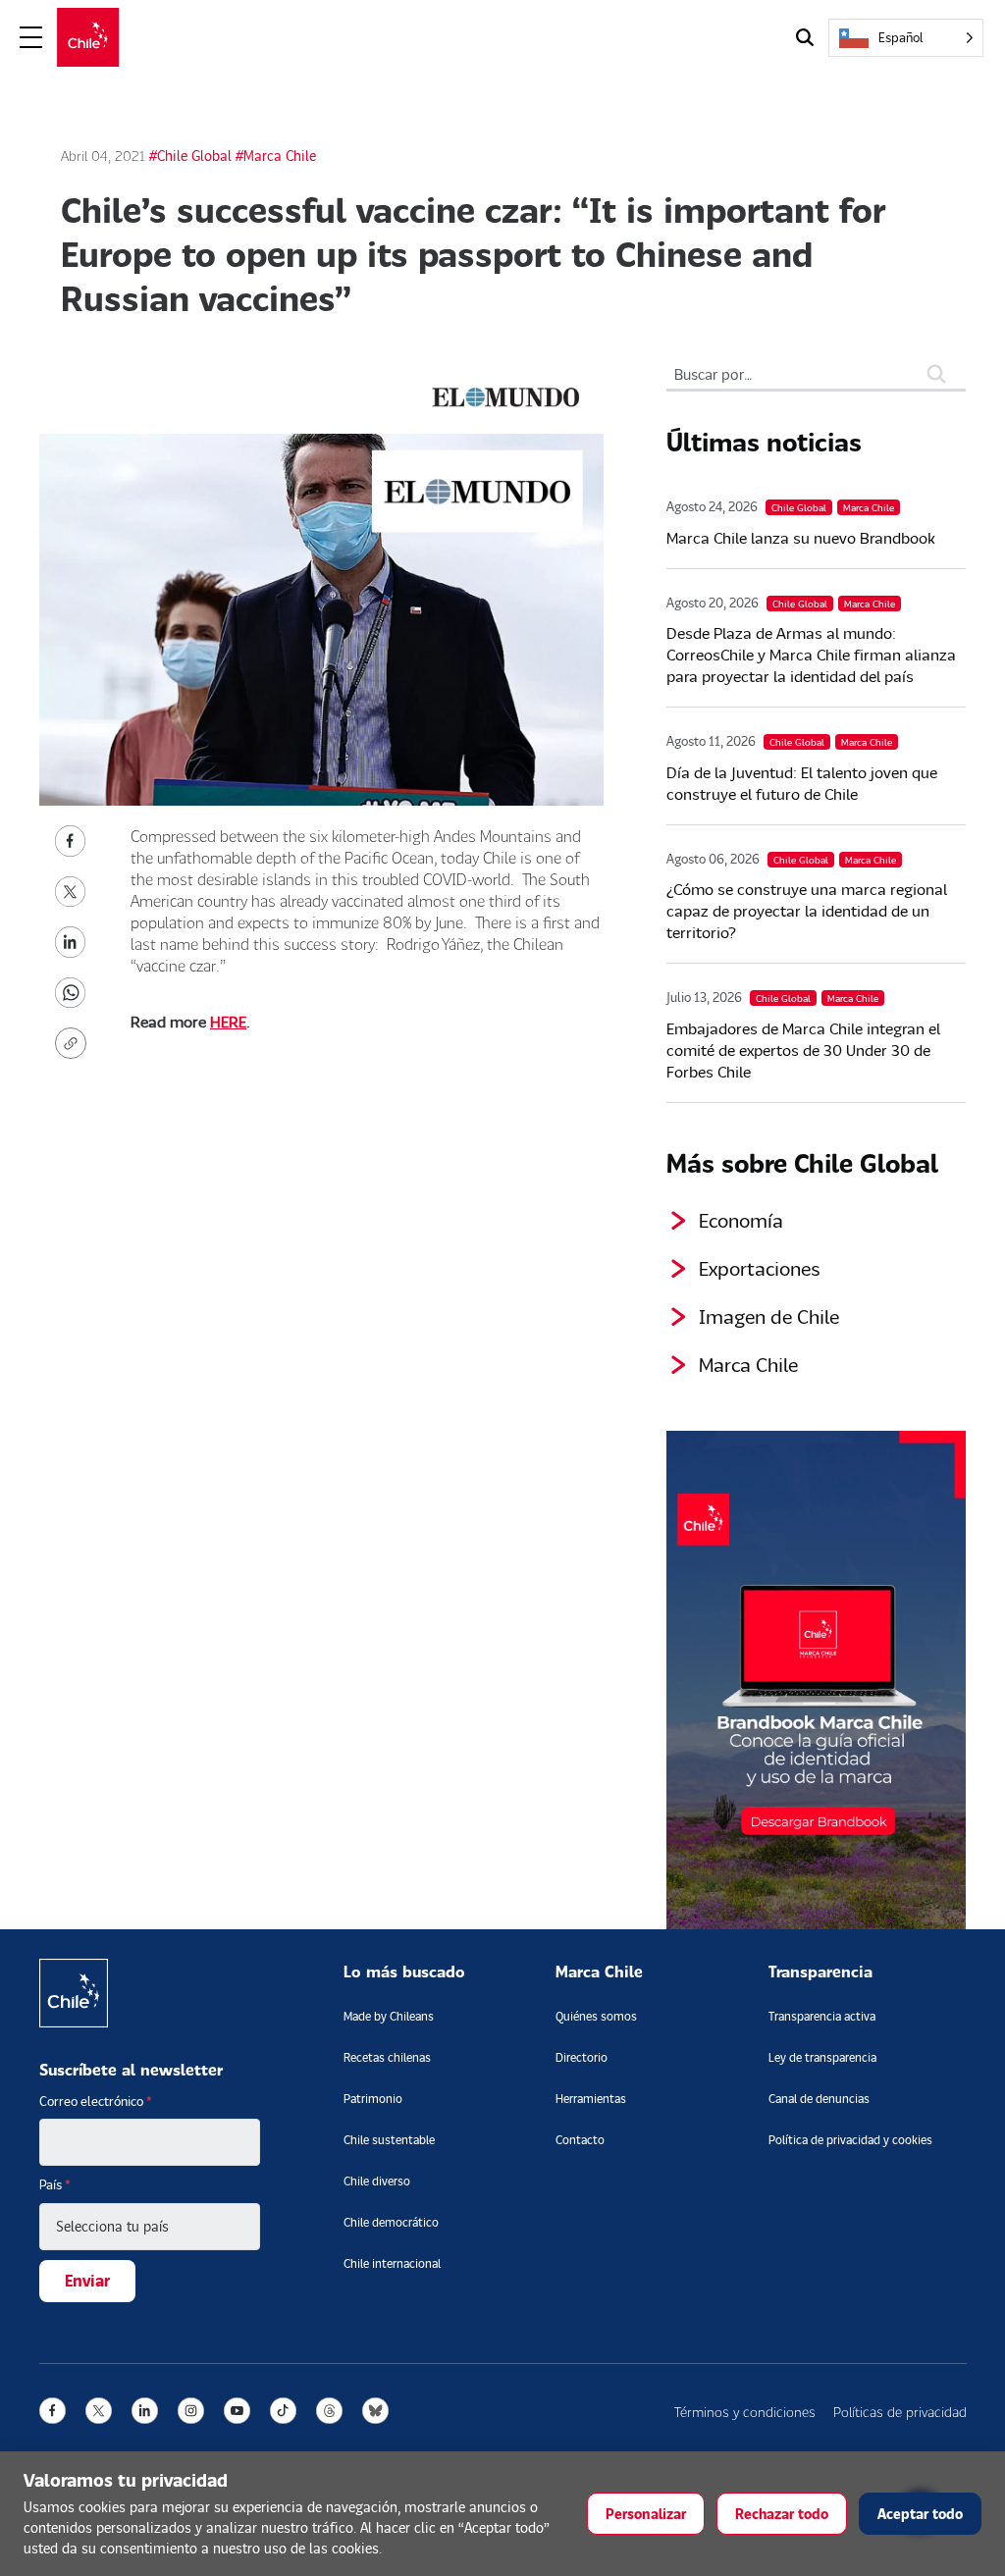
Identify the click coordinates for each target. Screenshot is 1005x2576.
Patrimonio (373, 2099)
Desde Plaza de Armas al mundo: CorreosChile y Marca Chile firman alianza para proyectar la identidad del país (811, 654)
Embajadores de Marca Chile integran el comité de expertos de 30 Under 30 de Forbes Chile (803, 1050)
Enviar (87, 2280)
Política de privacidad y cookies (850, 2140)
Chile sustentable (389, 2140)
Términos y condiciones (745, 2412)
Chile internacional (392, 2263)
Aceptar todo (920, 2514)
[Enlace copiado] (75, 1043)
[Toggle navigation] (31, 38)
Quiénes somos (596, 2016)
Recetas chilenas (387, 2057)
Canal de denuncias (819, 2099)
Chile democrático (391, 2222)
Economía (741, 1220)
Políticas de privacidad (900, 2412)
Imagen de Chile (769, 1316)
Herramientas (591, 2099)
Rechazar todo (782, 2514)
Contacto (580, 2140)
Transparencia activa (822, 2016)
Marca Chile (748, 1364)
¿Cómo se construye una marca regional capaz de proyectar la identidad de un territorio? (807, 910)
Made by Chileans (389, 2016)
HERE (228, 1021)
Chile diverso (377, 2181)
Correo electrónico (96, 2101)
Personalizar (646, 2514)
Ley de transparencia (822, 2057)
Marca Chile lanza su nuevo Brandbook (801, 537)
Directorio (582, 2057)
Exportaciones (760, 1268)
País (55, 2184)
